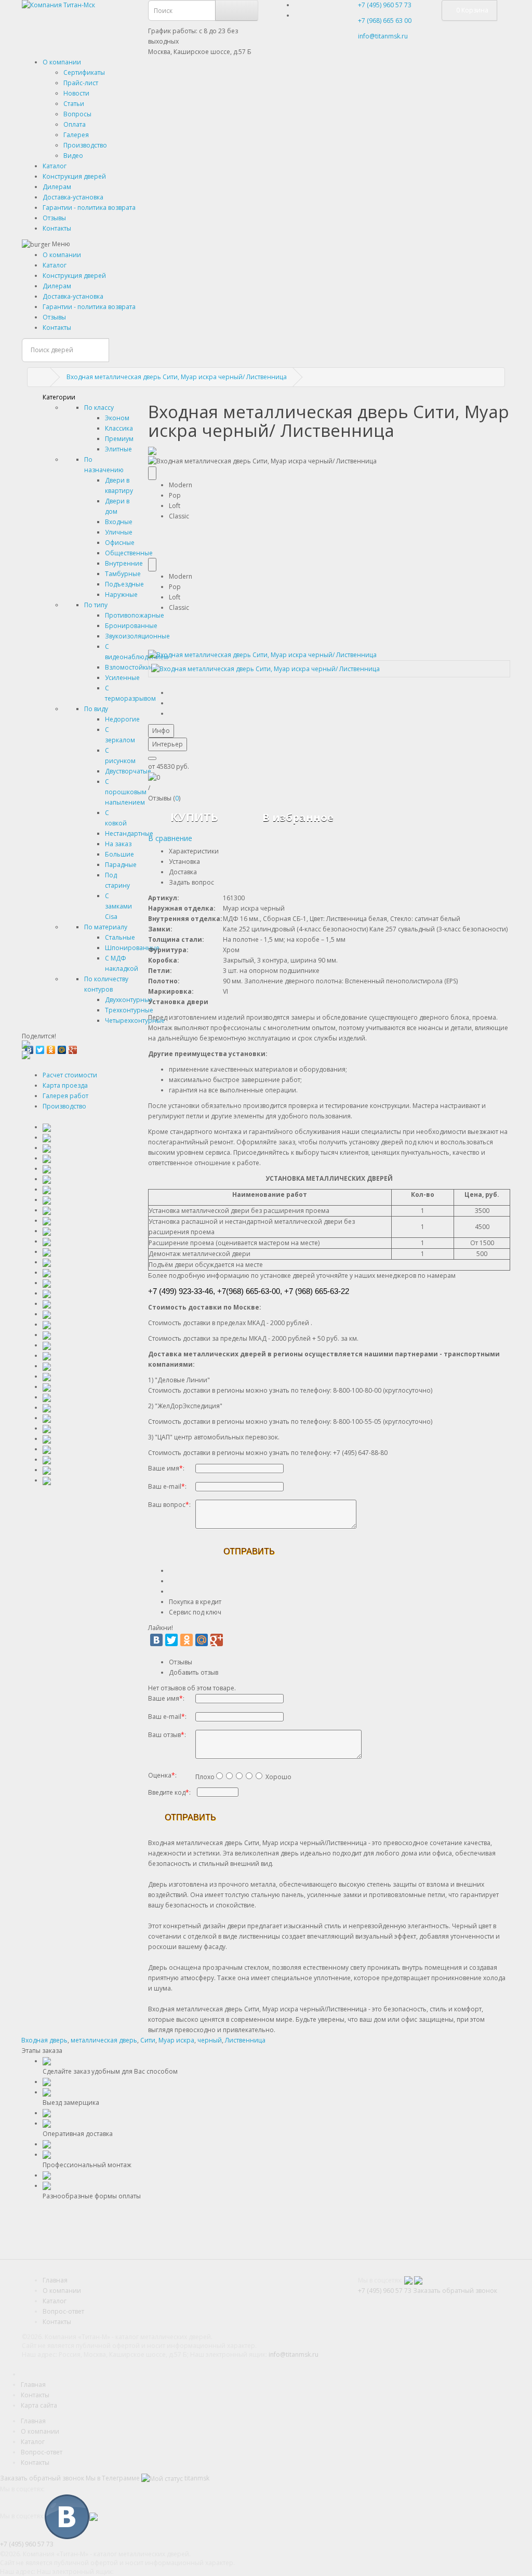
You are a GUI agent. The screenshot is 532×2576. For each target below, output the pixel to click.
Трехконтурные (129, 1010)
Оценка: (162, 1775)
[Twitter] (40, 1047)
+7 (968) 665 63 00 (385, 21)
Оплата (75, 124)
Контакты (57, 228)
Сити (148, 2040)
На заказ (118, 844)
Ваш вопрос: (169, 1505)
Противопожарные (135, 615)
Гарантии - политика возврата (89, 208)
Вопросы (77, 114)
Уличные (119, 532)
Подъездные (124, 584)
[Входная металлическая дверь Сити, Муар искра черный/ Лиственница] (262, 654)
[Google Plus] (73, 1047)
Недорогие (122, 719)
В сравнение (170, 838)
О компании (62, 62)
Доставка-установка (73, 197)
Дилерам (57, 187)
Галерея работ (65, 1096)
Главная (55, 2280)
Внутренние (124, 563)
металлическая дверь (104, 2040)
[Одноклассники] (51, 1047)
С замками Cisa (118, 906)
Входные (119, 522)
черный (210, 2040)
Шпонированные (132, 948)
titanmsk (196, 2478)
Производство (85, 145)
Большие (119, 854)
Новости (76, 93)
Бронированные (131, 626)
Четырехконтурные (135, 1020)
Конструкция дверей (74, 176)
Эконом (117, 418)
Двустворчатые (128, 771)
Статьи (74, 104)
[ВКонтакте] (156, 1640)
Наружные (121, 595)
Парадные (121, 865)
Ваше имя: (166, 1468)
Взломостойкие (129, 667)
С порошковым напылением (126, 792)
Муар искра (176, 2040)
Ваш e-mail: (167, 1486)
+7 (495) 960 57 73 (385, 5)
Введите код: (169, 1792)
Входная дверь (44, 2040)
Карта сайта (39, 2405)
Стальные (120, 937)
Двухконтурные (129, 1000)
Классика (119, 428)
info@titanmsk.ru (294, 2354)
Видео (73, 156)
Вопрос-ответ (63, 2311)
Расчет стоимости (70, 1075)
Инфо (161, 731)
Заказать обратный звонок (455, 2291)
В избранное (298, 817)
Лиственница (245, 2040)
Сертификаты (84, 72)
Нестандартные (129, 833)
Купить (194, 817)
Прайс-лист (81, 83)
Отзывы (54, 218)
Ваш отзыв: (167, 1735)
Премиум (119, 439)
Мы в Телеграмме (113, 2478)
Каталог (55, 166)
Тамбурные (123, 574)
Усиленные (122, 678)
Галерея (76, 135)
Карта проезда (65, 1085)
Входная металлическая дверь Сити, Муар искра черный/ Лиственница (177, 377)
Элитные (118, 449)
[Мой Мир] (62, 1047)
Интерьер (168, 744)
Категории (59, 397)
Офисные (120, 543)
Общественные (129, 553)
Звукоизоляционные (137, 636)
